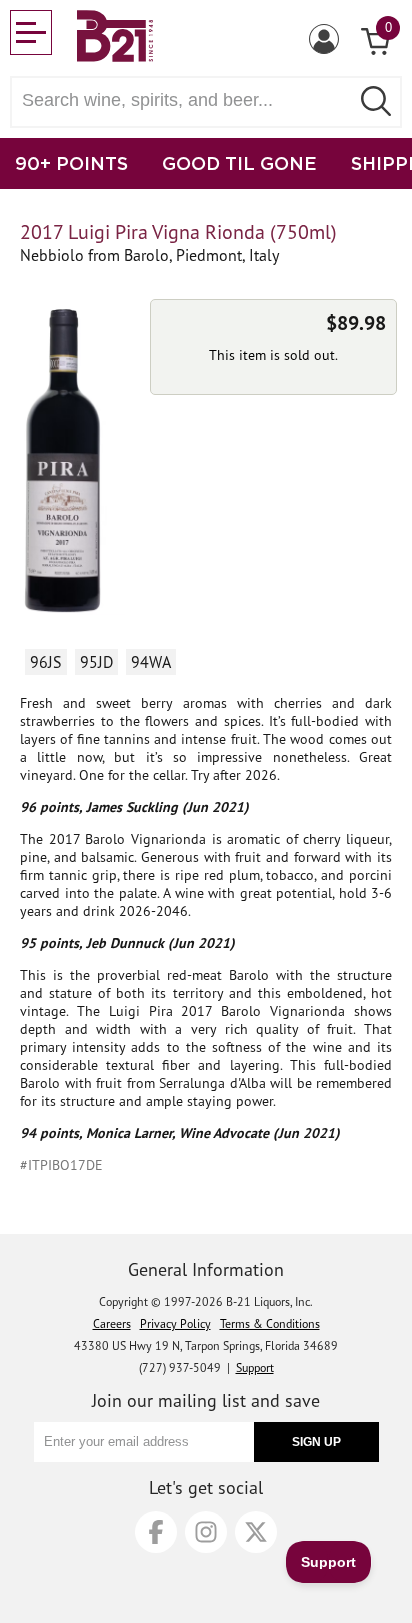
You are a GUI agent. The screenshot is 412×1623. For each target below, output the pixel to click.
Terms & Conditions (270, 1323)
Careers (112, 1323)
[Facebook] (156, 1532)
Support (255, 1367)
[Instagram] (206, 1532)
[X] (256, 1532)
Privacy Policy (175, 1323)
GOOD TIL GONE (239, 163)
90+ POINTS (71, 163)
